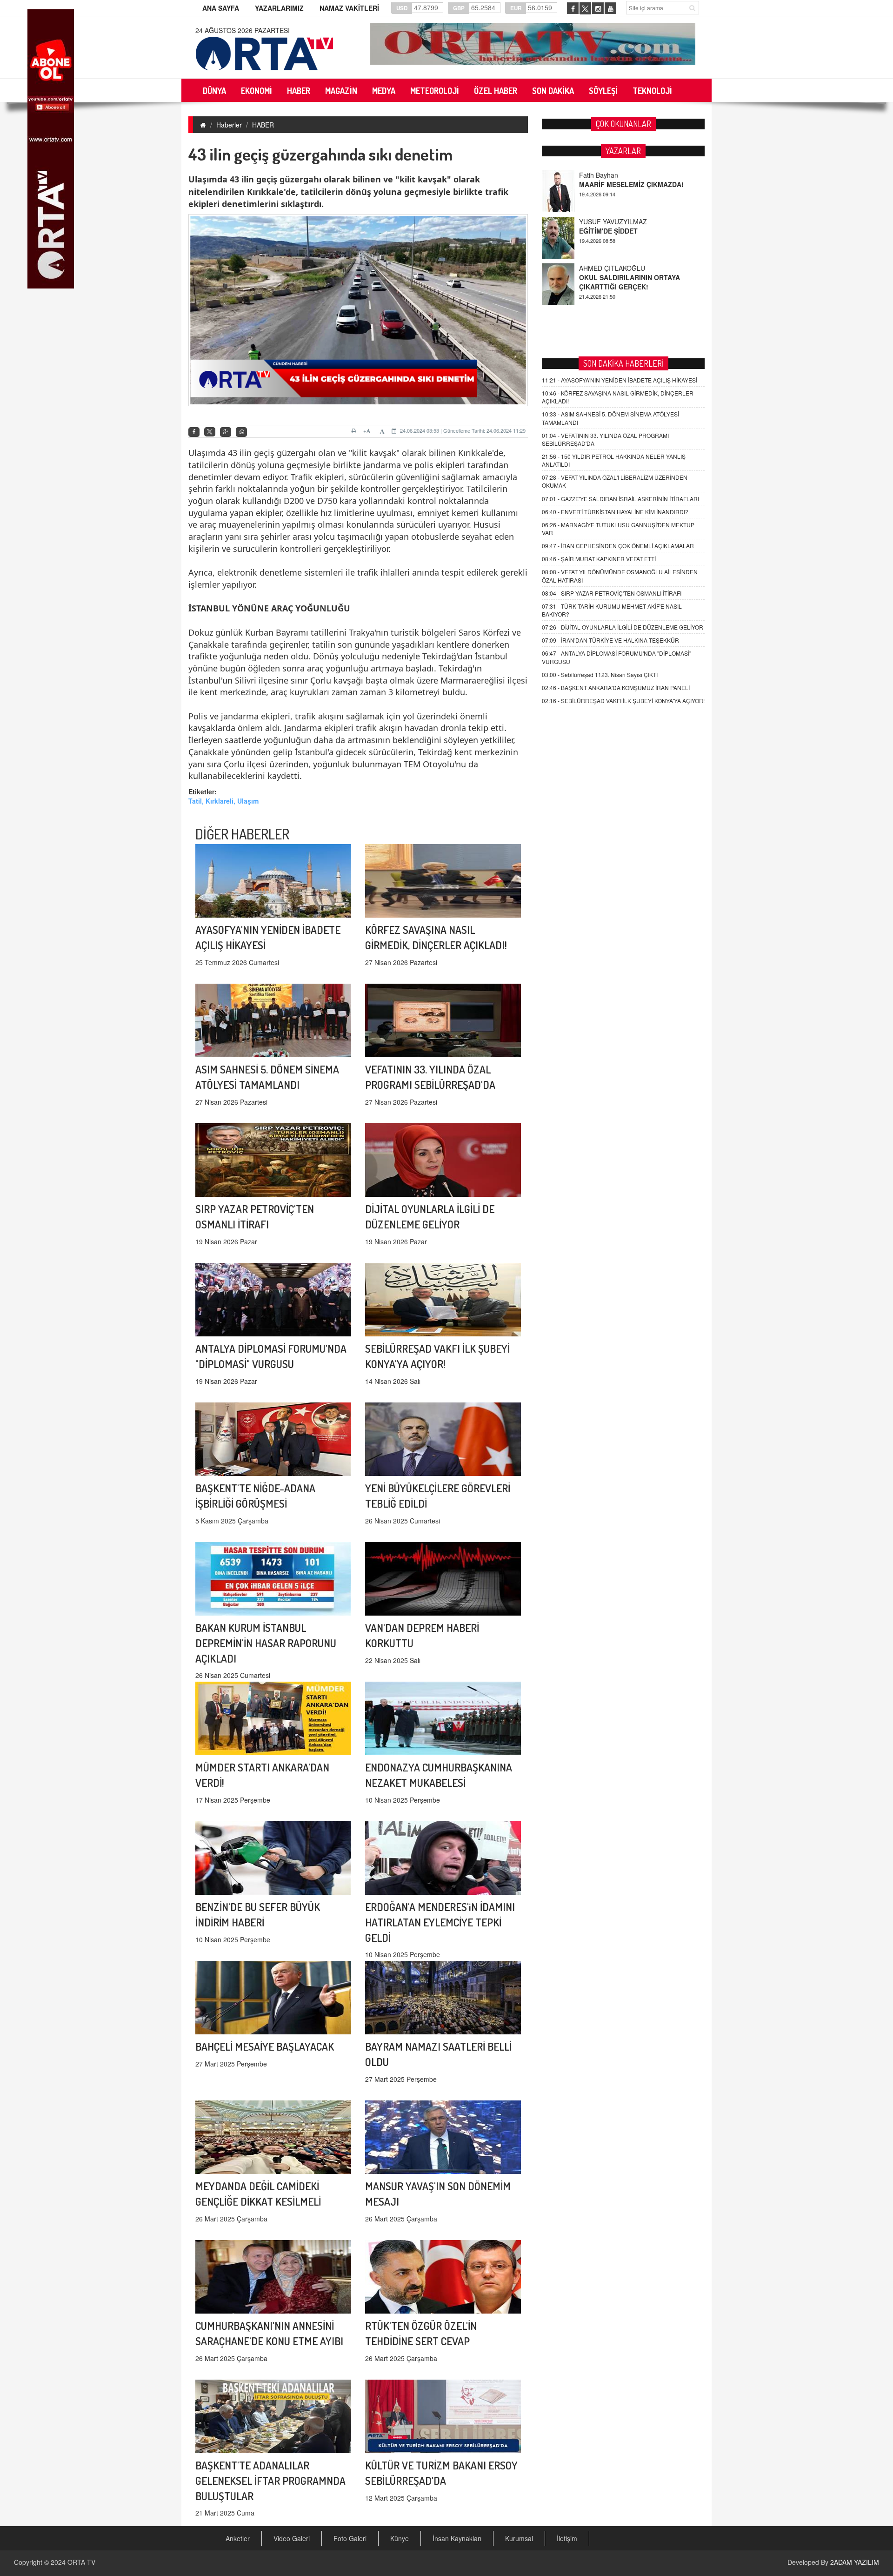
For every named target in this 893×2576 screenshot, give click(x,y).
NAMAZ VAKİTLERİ (349, 8)
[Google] (226, 432)
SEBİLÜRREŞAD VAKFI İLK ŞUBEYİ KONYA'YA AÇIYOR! (623, 701)
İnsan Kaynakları (457, 2538)
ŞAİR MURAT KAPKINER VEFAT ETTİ (599, 559)
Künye (400, 2538)
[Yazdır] (355, 431)
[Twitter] (210, 432)
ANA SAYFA (221, 8)
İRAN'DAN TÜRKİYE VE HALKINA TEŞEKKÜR (610, 640)
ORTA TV (81, 2562)
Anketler (238, 2538)
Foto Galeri (350, 2538)
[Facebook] (194, 432)
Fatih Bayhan (599, 268)
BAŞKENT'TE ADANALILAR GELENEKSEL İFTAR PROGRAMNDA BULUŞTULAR (270, 2480)
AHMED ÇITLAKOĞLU (612, 221)
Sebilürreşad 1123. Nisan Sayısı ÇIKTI (600, 674)
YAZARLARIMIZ (279, 8)
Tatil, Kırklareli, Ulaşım (223, 801)
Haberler (229, 125)
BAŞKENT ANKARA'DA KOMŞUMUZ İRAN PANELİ (616, 688)
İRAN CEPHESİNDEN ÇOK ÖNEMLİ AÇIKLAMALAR (618, 546)
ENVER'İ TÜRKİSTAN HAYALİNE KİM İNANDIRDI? (615, 512)
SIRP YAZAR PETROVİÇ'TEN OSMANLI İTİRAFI (612, 593)
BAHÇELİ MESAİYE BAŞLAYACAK (265, 2046)
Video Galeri (292, 2538)
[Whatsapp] (241, 432)
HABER (263, 125)
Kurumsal (519, 2538)
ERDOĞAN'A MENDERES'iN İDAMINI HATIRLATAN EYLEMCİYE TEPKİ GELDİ (440, 1922)
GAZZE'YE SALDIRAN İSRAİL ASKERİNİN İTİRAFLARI (620, 499)
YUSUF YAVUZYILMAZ (613, 175)
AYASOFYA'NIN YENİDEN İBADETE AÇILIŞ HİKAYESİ (620, 380)
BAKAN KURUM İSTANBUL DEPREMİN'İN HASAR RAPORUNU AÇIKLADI (266, 1643)
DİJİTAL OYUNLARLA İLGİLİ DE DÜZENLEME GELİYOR (623, 627)
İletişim (567, 2538)
